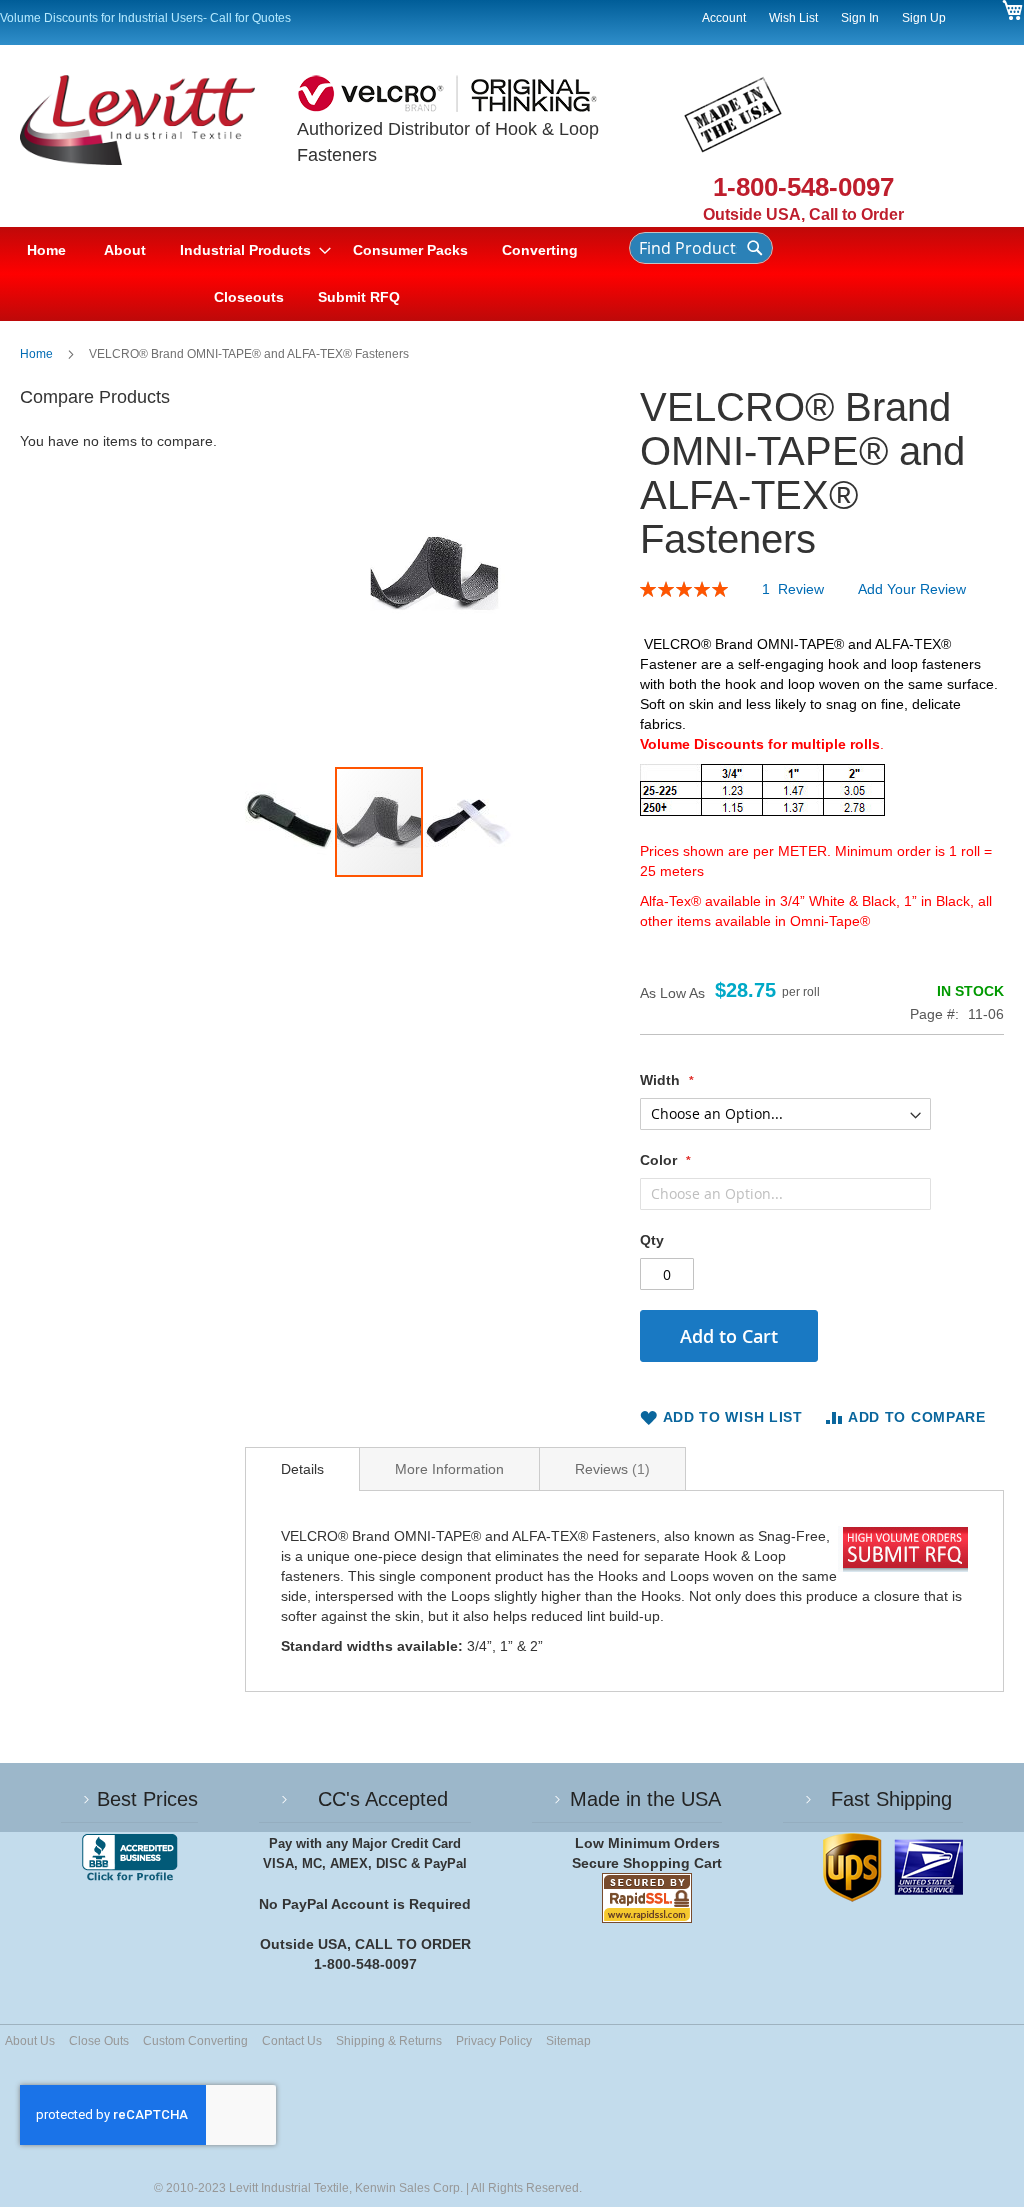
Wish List (793, 18)
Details (302, 1469)
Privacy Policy (494, 2041)
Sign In (860, 18)
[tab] (302, 1469)
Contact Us (292, 2041)
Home (36, 354)
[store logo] (158, 151)
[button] (290, 822)
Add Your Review (912, 589)
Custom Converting (195, 2041)
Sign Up (924, 18)
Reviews (610, 1469)
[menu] (307, 274)
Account (724, 18)
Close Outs (99, 2041)
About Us (30, 2041)
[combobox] (700, 248)
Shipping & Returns (389, 2041)
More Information (449, 1469)
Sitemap (568, 2041)
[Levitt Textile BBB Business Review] (129, 1858)
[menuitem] (125, 250)
